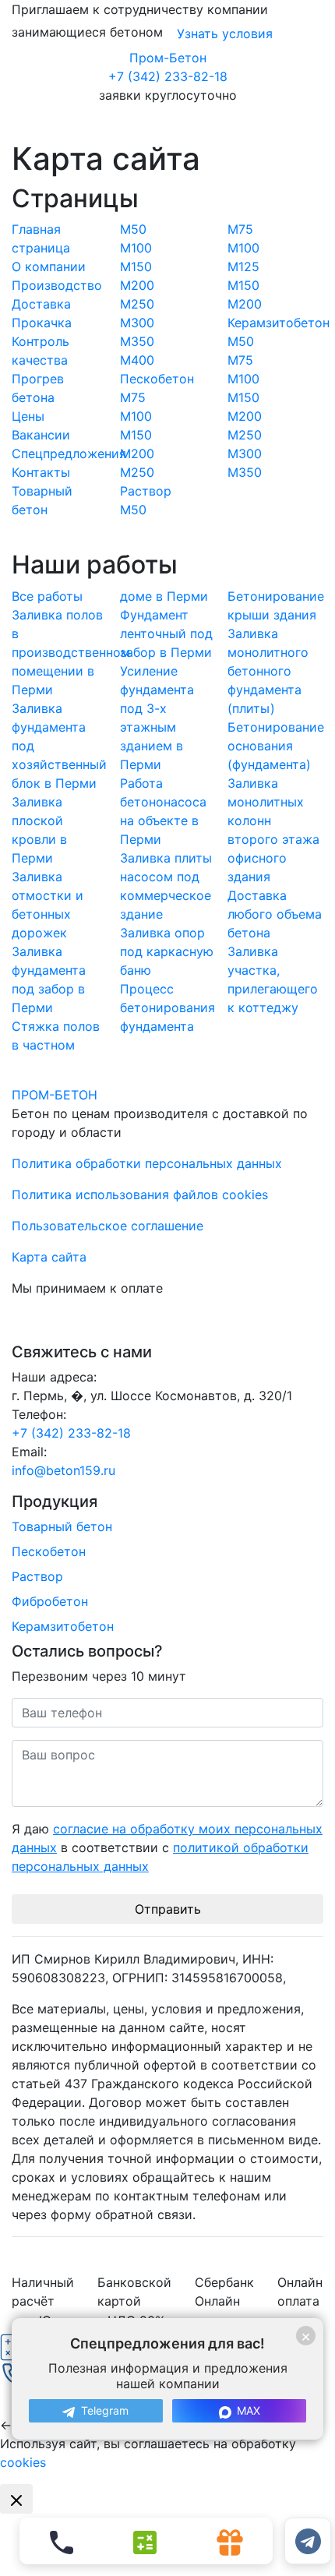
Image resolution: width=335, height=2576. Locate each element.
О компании (49, 266)
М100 (136, 248)
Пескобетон (157, 379)
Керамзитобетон (279, 323)
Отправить (168, 1909)
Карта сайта (49, 1257)
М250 (137, 304)
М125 (243, 266)
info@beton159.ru (63, 1470)
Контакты (41, 472)
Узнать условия (225, 34)
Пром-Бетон (168, 58)
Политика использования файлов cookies (140, 1194)
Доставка (41, 304)
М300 (137, 323)
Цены (28, 416)
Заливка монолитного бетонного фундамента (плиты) (268, 671)
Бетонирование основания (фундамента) (276, 746)
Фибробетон (50, 1601)
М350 (137, 341)
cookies (23, 2462)
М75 (133, 397)
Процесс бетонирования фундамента (167, 1007)
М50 (133, 229)
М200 (137, 285)
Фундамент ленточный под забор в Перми (166, 633)
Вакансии (41, 435)
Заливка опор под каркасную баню (167, 951)
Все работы (47, 596)
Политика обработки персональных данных (147, 1163)
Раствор (146, 491)
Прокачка (42, 323)
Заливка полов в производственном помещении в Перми (71, 652)
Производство (57, 285)
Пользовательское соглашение (108, 1226)
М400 (137, 360)
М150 (136, 266)
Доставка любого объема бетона (275, 914)
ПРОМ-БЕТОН (55, 1095)
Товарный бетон (62, 1526)
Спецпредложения (69, 453)
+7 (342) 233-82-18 (168, 76)
